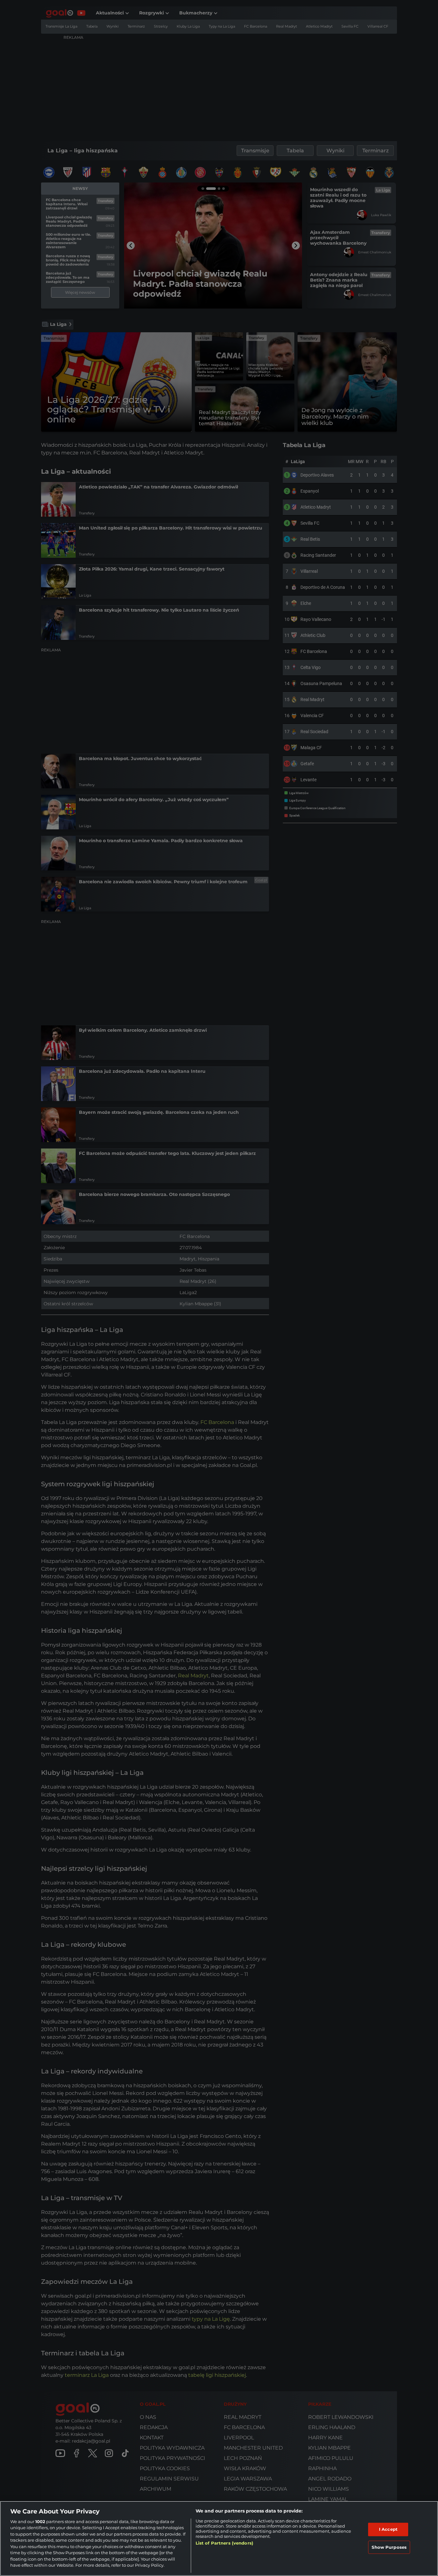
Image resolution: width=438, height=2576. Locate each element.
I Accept (388, 2529)
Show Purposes (389, 2547)
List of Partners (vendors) (224, 2543)
